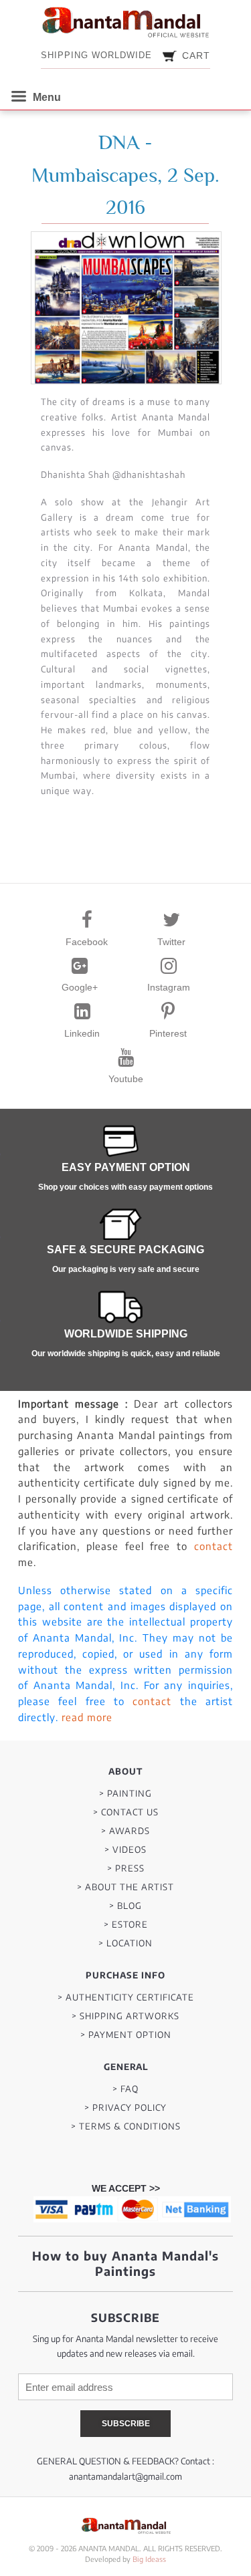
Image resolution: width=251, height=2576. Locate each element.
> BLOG (125, 1906)
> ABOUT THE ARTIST (125, 1887)
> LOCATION (125, 1943)
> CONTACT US (126, 1812)
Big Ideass (149, 2559)
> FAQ (125, 2089)
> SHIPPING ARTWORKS (125, 2016)
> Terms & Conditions (126, 2127)
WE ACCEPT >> (126, 2188)
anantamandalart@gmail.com (125, 2476)
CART (196, 55)
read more (87, 1717)
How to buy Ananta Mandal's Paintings (125, 2263)
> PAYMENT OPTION (126, 2035)
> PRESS (126, 1869)
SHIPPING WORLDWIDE (96, 55)
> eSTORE (126, 1925)
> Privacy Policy (125, 2108)
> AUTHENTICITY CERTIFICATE (126, 1998)
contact (214, 1546)
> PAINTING (125, 1794)
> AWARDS (125, 1831)
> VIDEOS (125, 1850)
